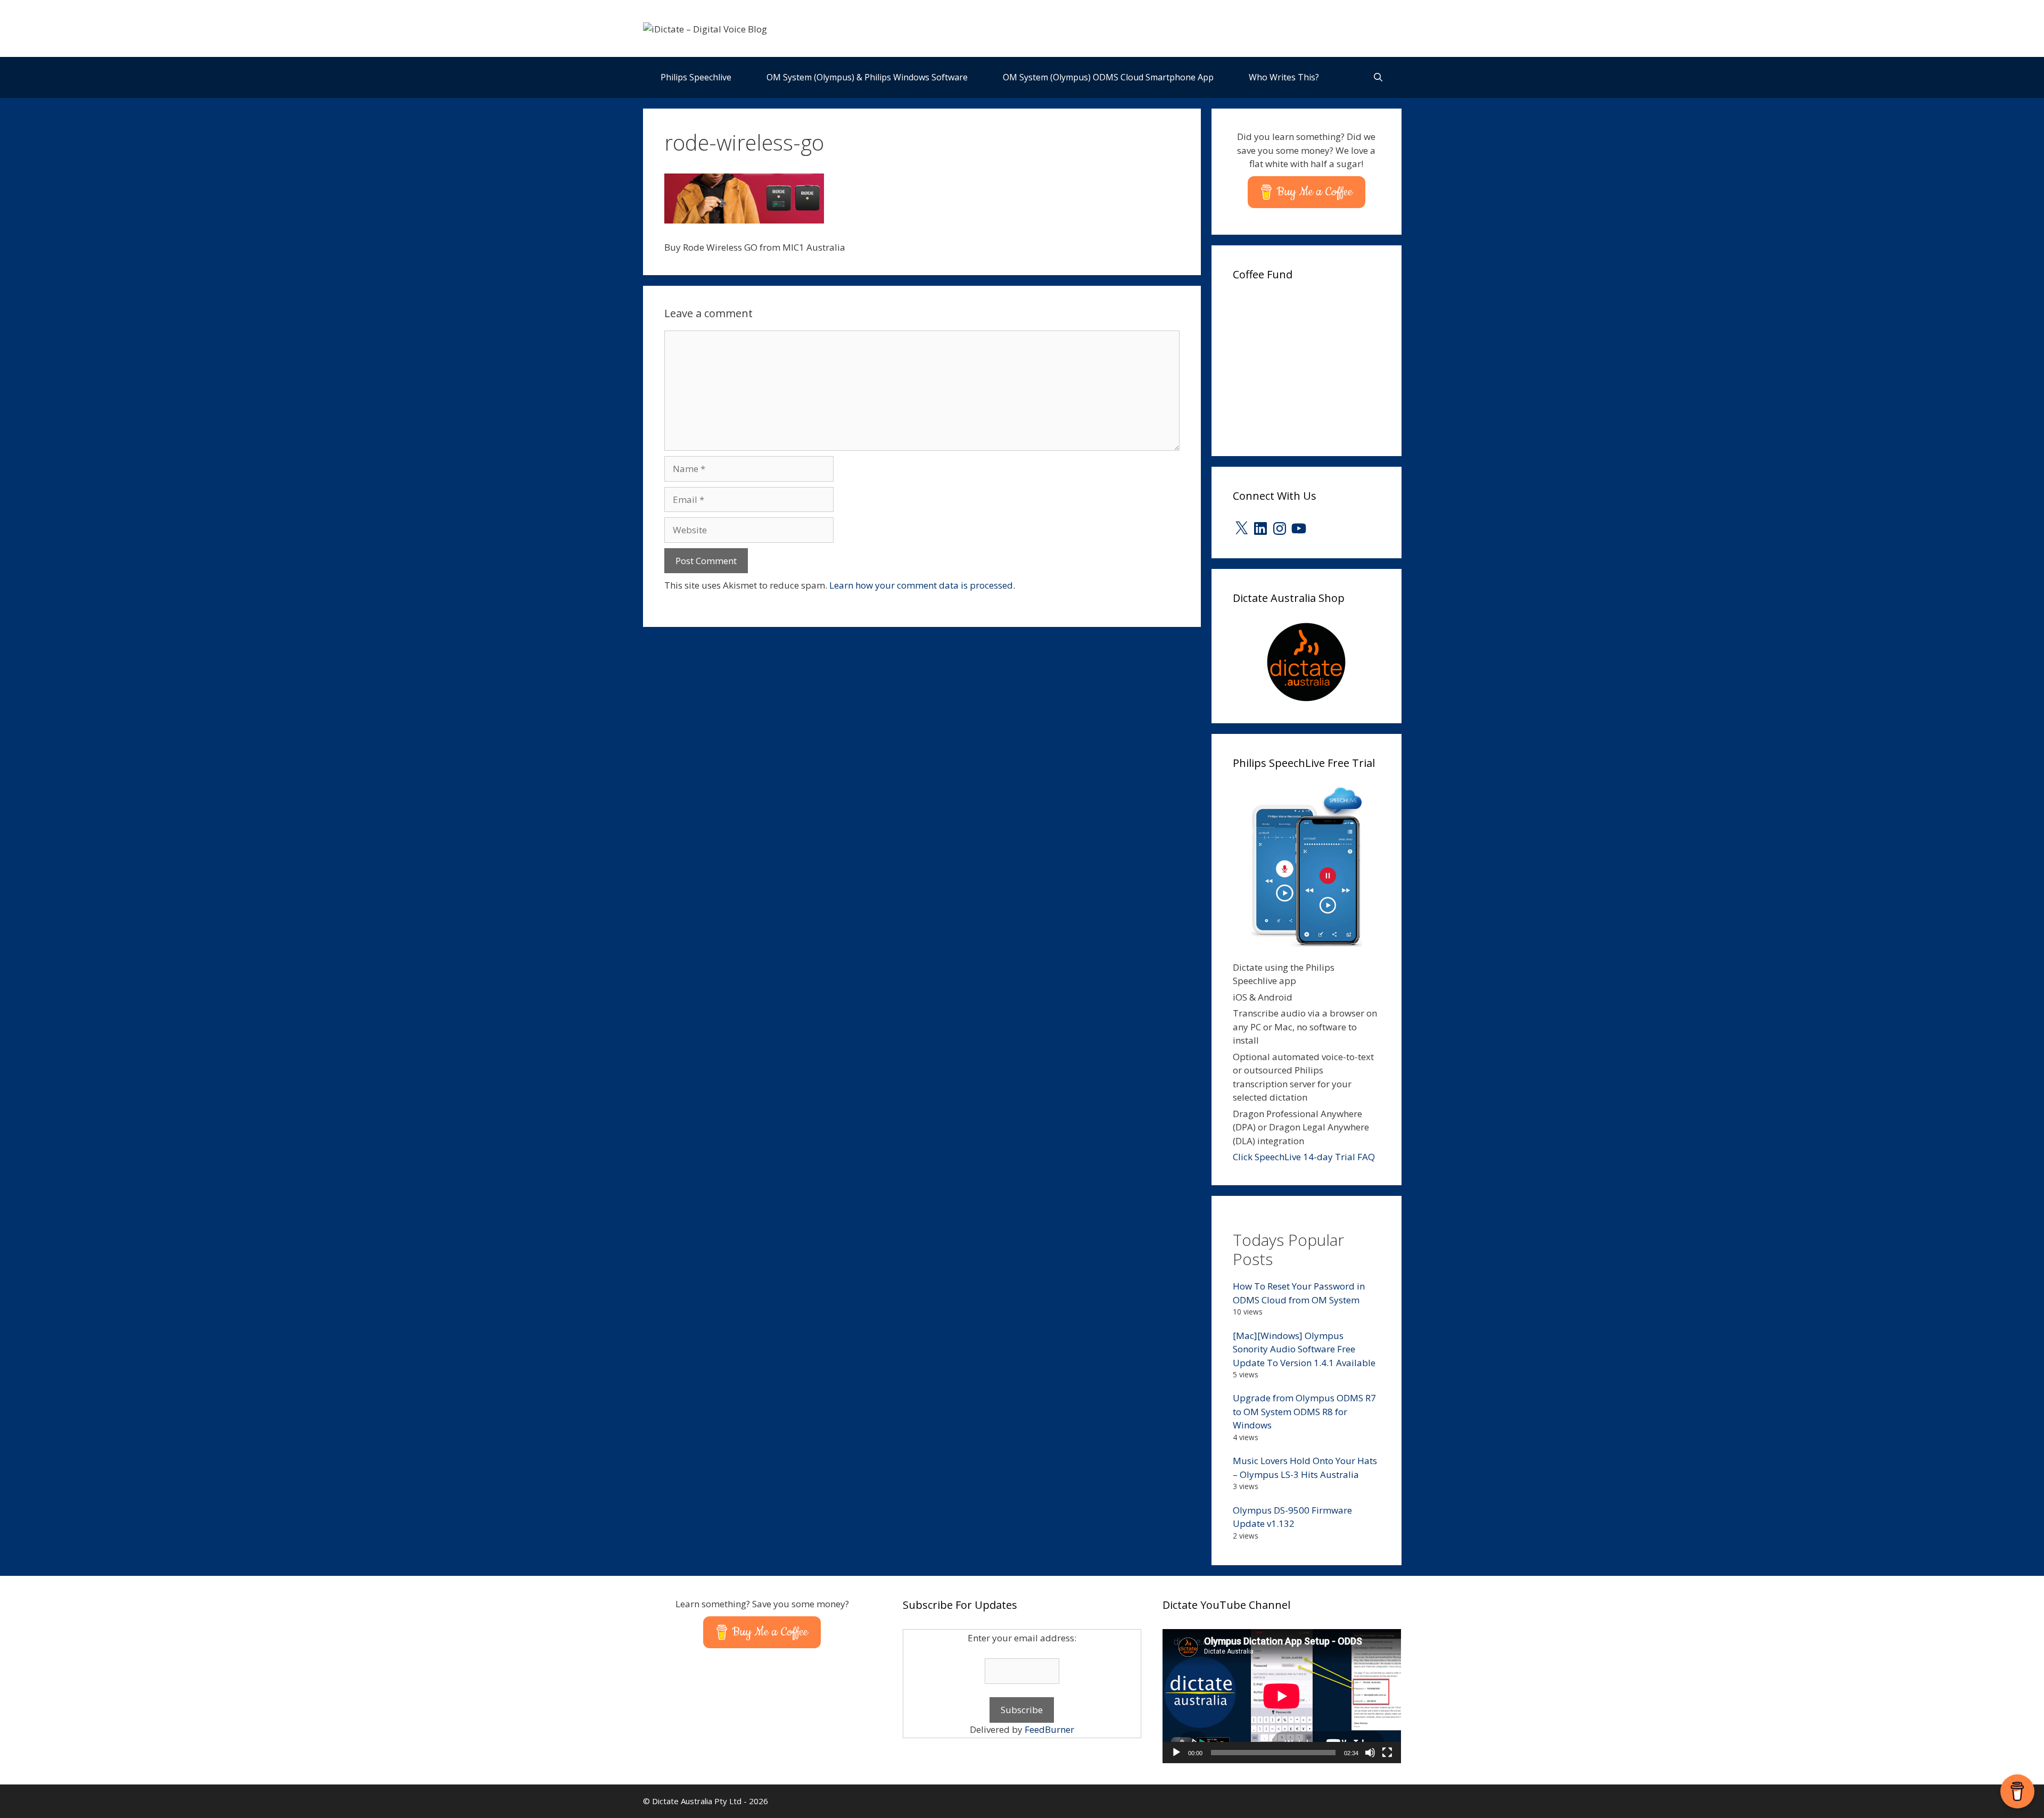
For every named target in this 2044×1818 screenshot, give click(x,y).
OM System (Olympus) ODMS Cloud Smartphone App (1108, 77)
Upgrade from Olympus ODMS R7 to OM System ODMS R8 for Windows (1304, 1411)
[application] (1282, 1696)
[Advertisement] (1313, 365)
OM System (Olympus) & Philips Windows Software (867, 77)
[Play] (1176, 1753)
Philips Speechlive (696, 77)
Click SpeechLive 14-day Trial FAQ (1304, 1157)
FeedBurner (1049, 1729)
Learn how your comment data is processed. (922, 585)
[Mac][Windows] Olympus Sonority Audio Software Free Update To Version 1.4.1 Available (1304, 1349)
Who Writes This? (1284, 77)
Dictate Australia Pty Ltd (697, 1801)
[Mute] (1370, 1753)
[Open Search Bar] (1378, 77)
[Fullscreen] (1387, 1753)
